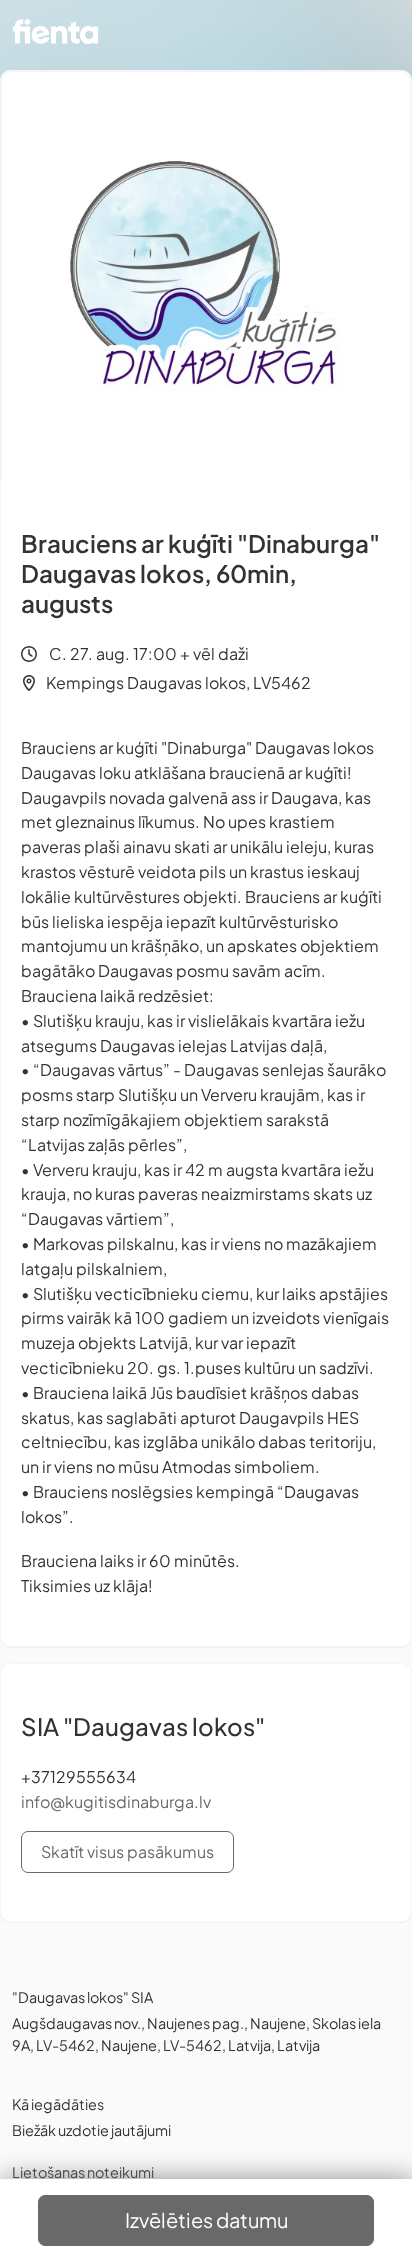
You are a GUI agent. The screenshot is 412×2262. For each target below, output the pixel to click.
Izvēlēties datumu (206, 2219)
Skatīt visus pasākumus (127, 1851)
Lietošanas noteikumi (83, 2172)
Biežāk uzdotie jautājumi (91, 2130)
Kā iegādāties (58, 2104)
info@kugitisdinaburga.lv (116, 1801)
